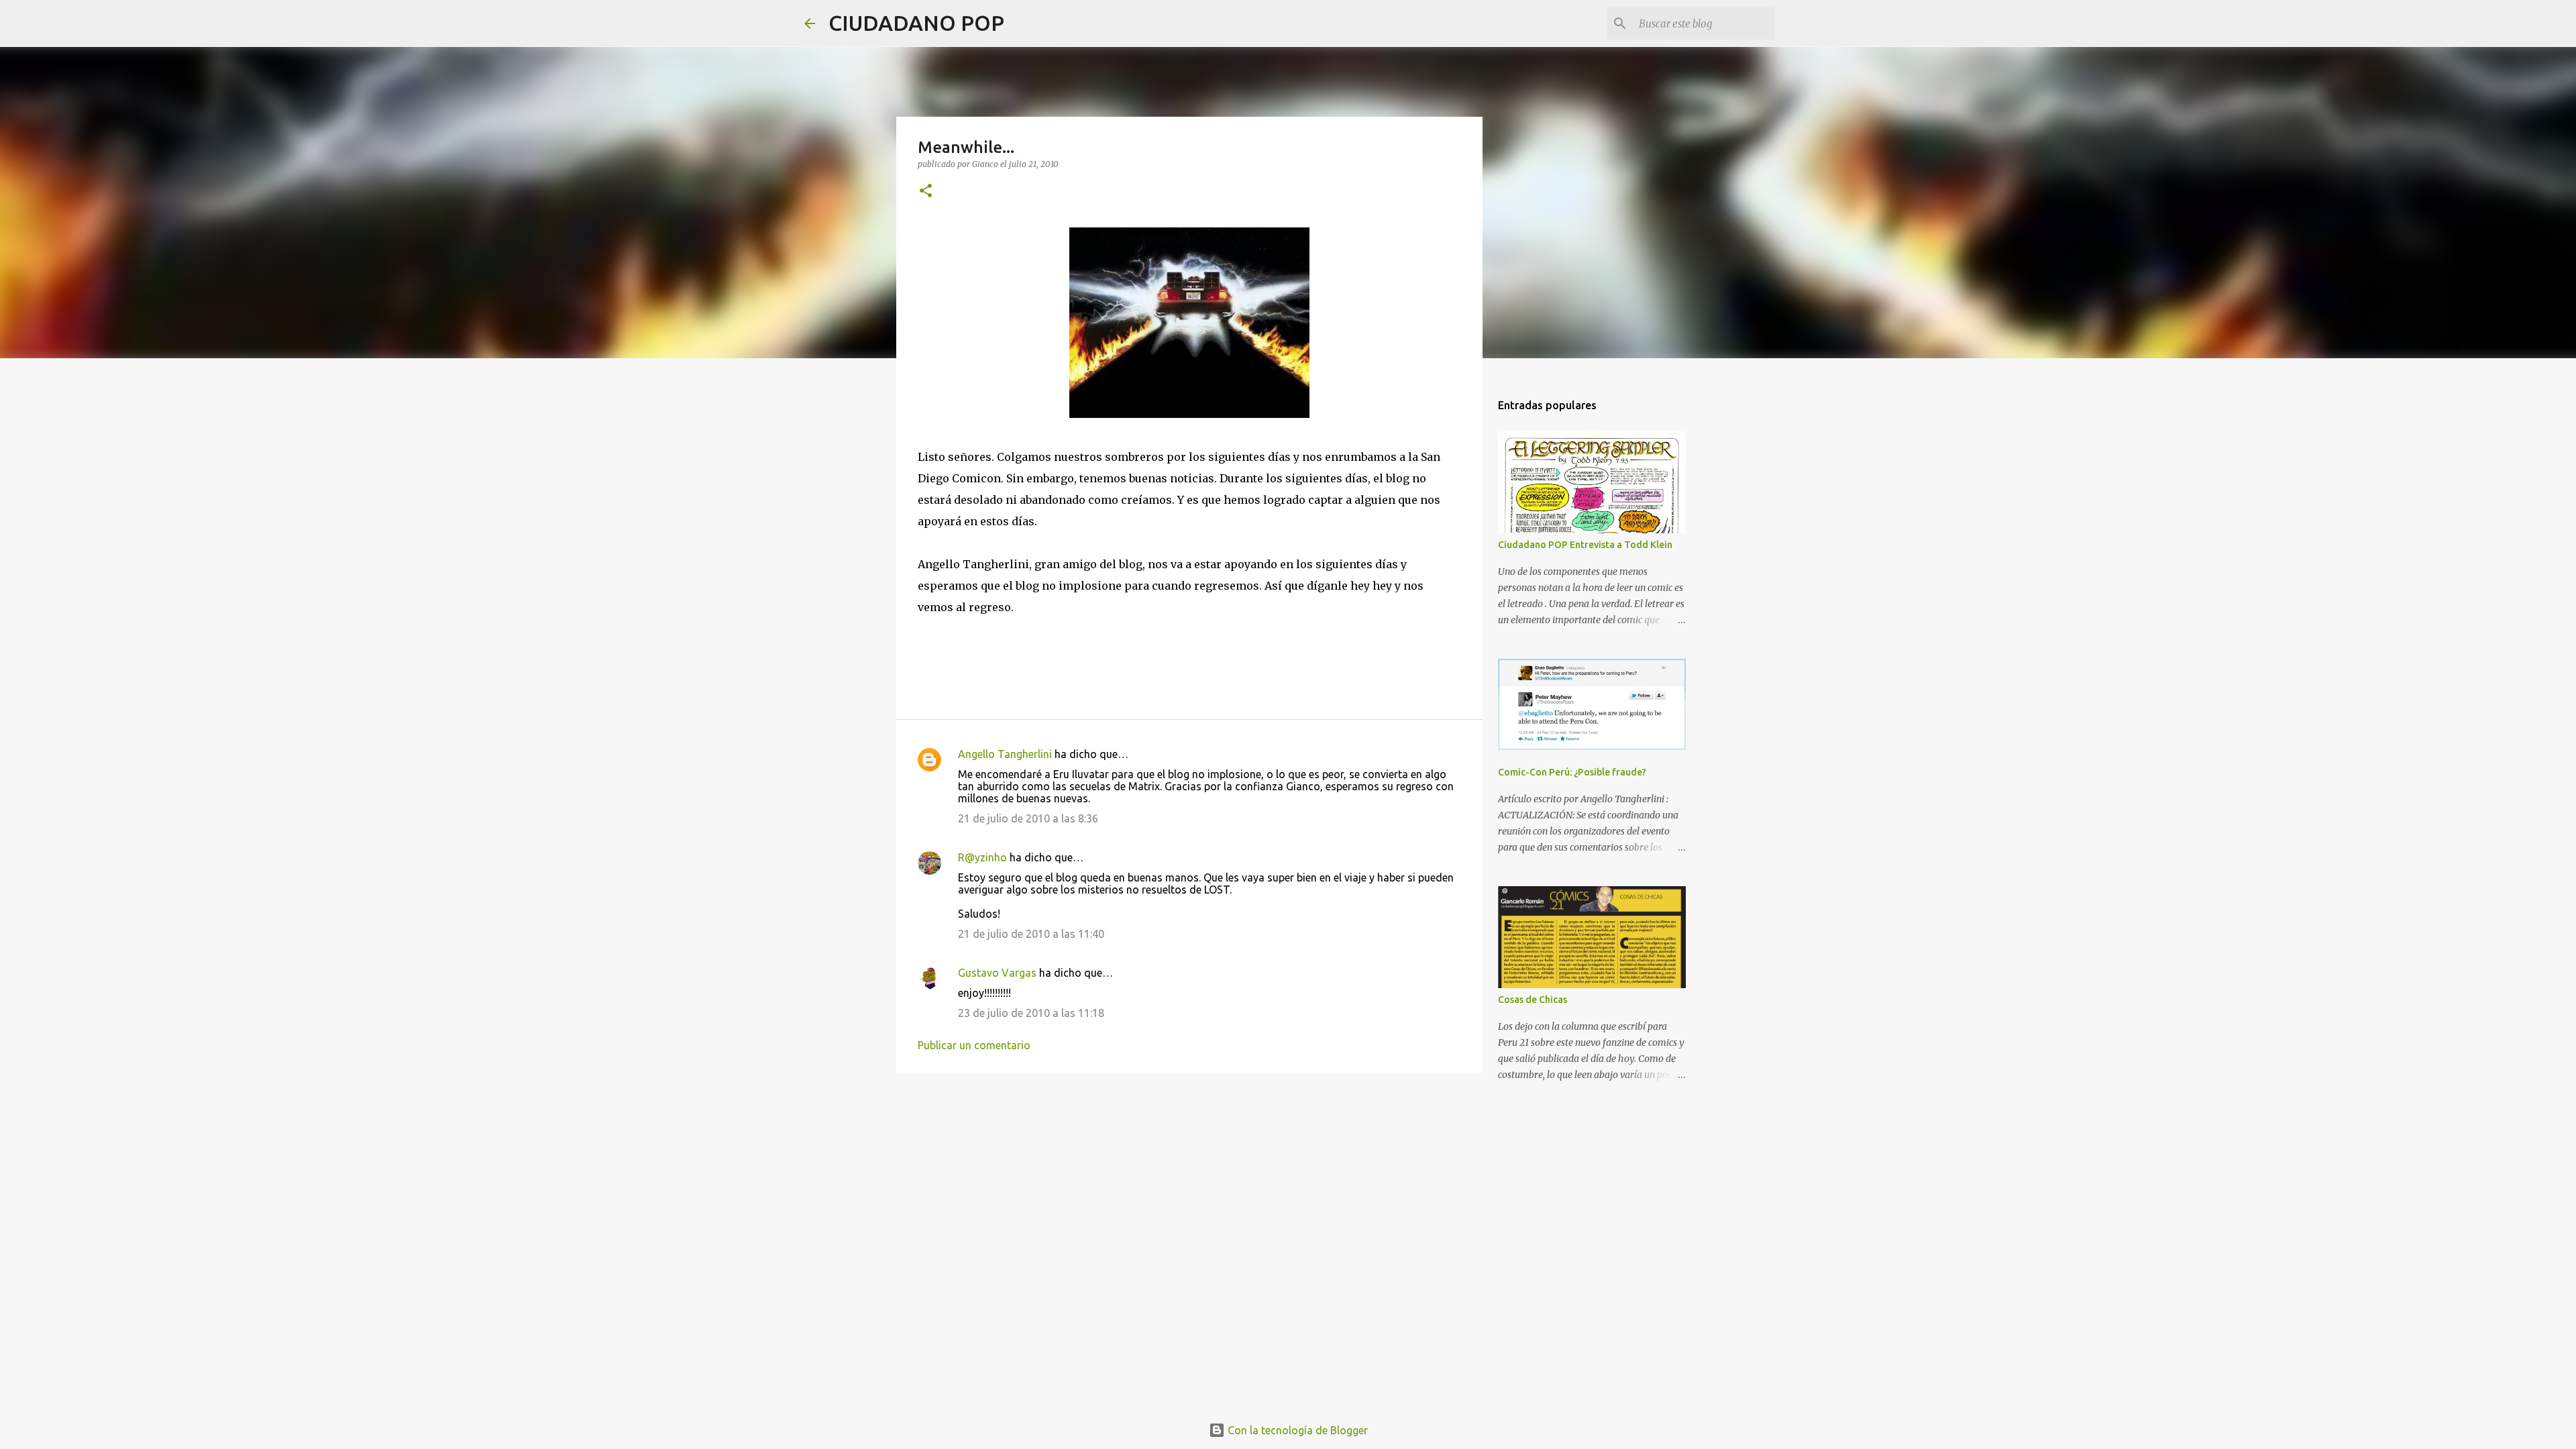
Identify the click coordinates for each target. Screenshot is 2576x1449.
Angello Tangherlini (1005, 754)
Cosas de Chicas (1533, 1000)
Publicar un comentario (974, 1045)
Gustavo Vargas (997, 973)
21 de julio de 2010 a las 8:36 (1028, 818)
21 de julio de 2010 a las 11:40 (1031, 934)
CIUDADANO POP (916, 23)
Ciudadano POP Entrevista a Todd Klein (1585, 545)
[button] (926, 192)
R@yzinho (982, 857)
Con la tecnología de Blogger (1296, 1430)
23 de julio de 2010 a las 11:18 (1031, 1013)
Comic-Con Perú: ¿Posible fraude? (1572, 772)
